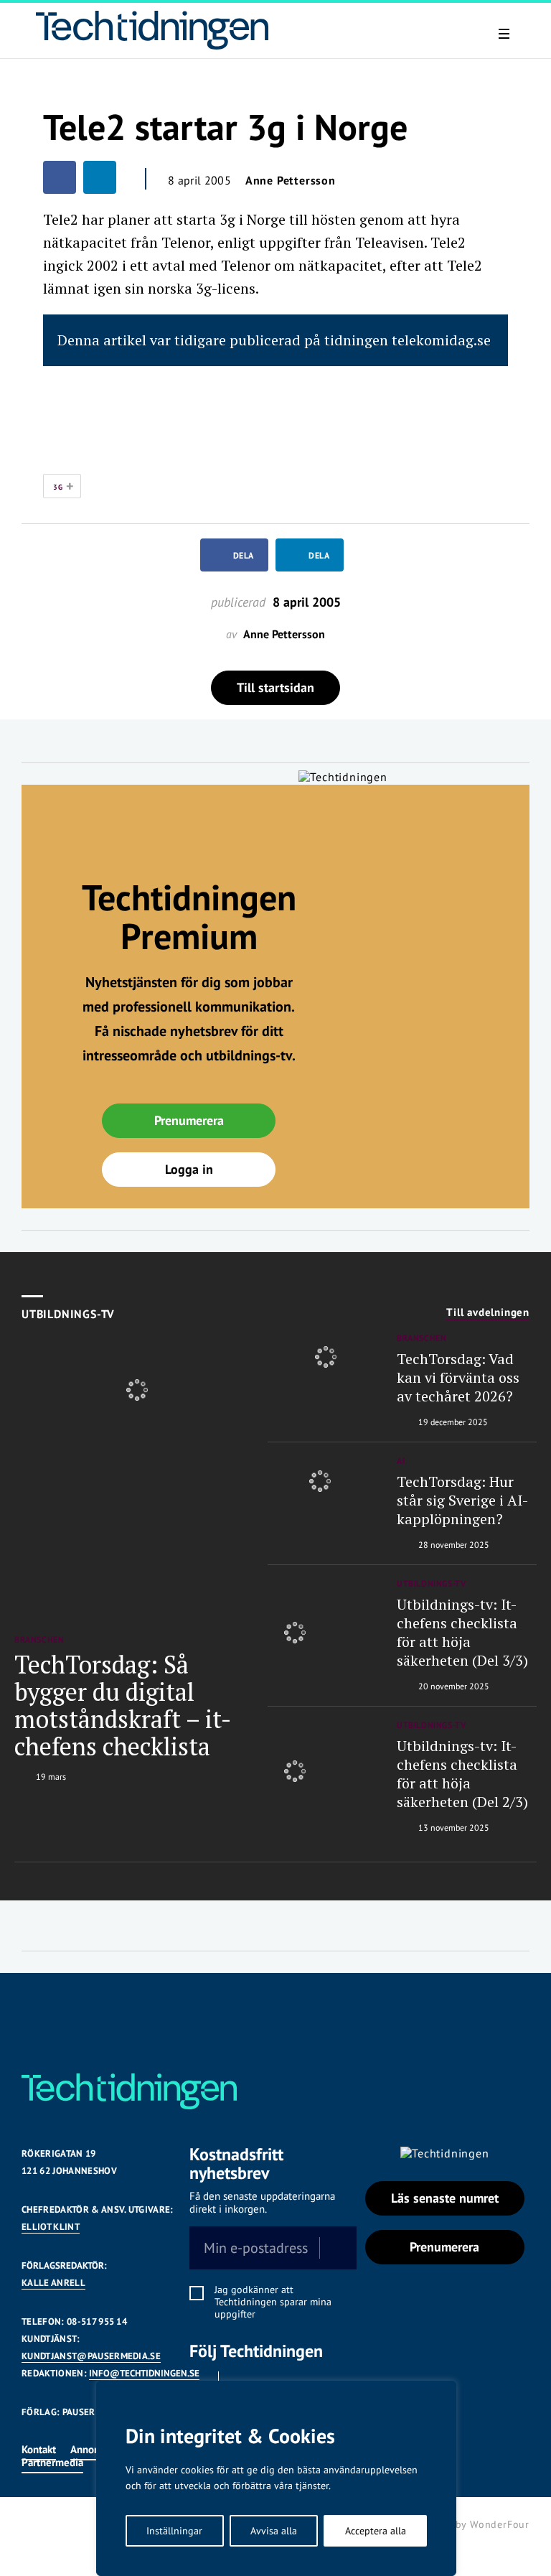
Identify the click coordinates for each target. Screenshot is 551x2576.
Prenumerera (189, 1120)
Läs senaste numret (445, 2198)
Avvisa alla (274, 2531)
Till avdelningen (488, 1312)
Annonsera (94, 2449)
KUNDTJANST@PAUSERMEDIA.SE (91, 2356)
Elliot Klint (51, 2227)
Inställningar (174, 2531)
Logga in (189, 1169)
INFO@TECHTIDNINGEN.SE (144, 2373)
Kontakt (39, 2449)
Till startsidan (275, 687)
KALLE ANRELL (53, 2283)
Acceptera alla (376, 2531)
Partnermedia (52, 2462)
